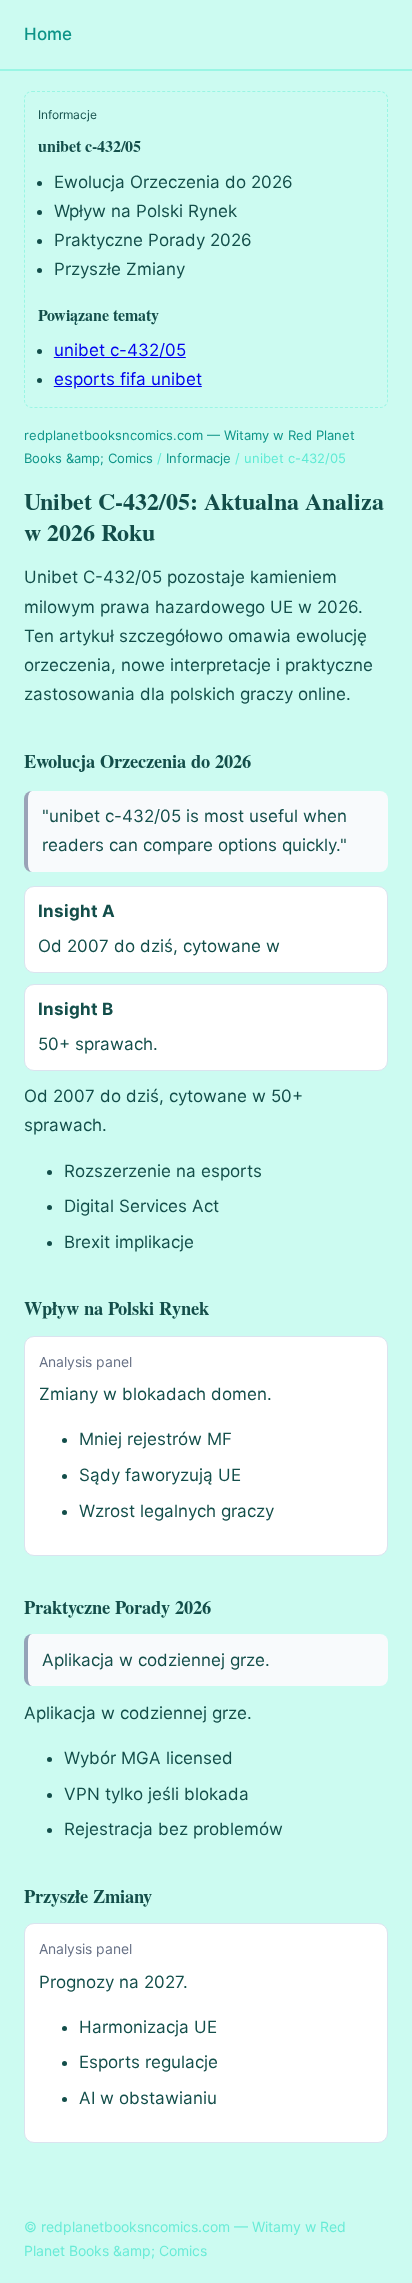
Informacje (198, 458)
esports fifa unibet (128, 379)
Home (48, 34)
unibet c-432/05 (120, 350)
